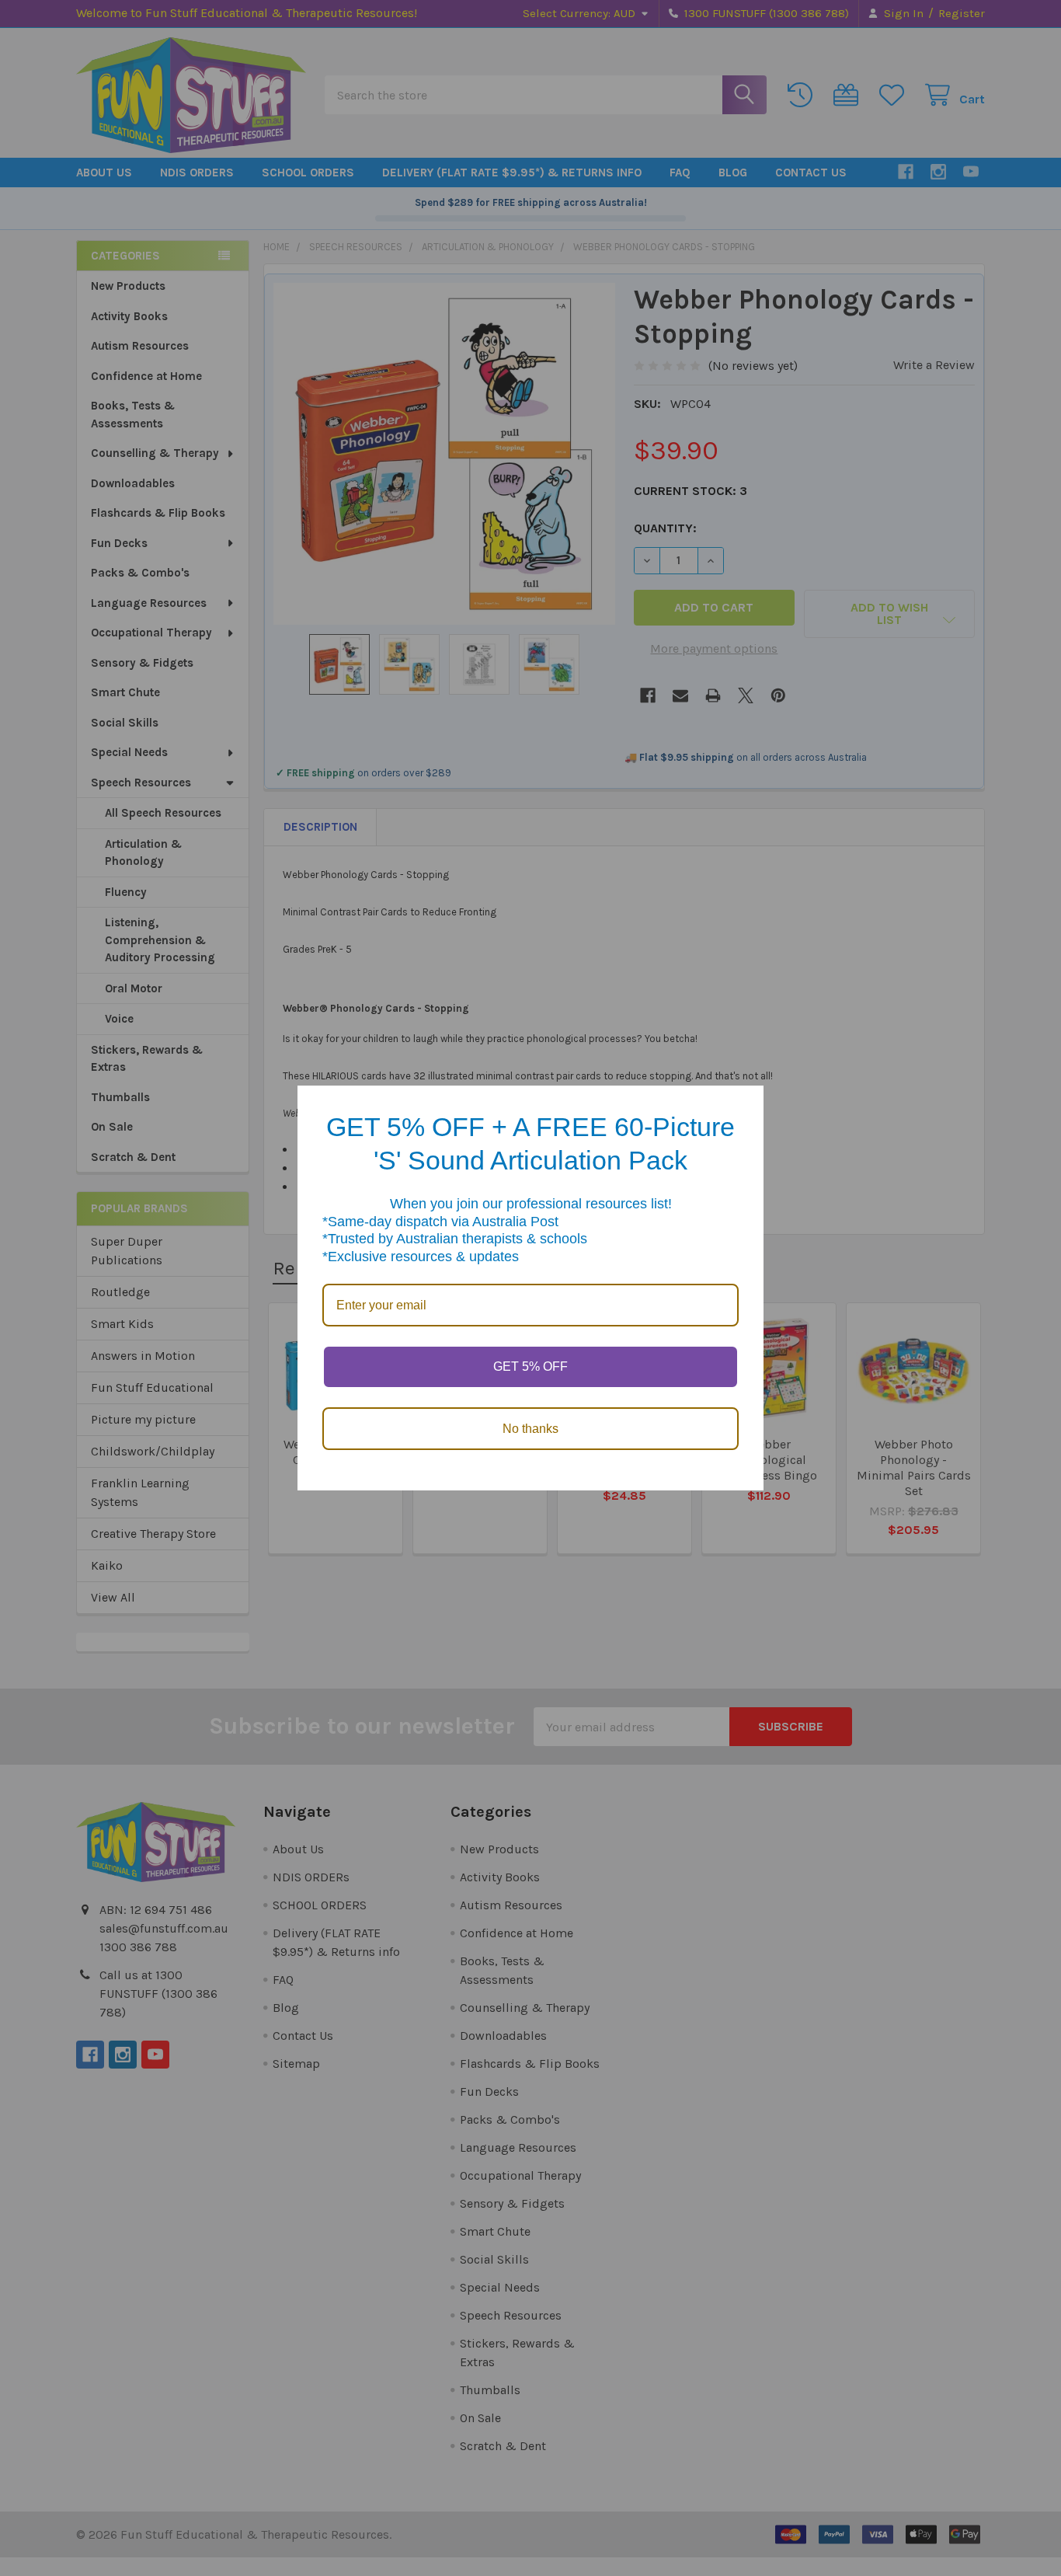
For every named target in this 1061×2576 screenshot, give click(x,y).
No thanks (530, 1429)
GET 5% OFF (530, 1366)
